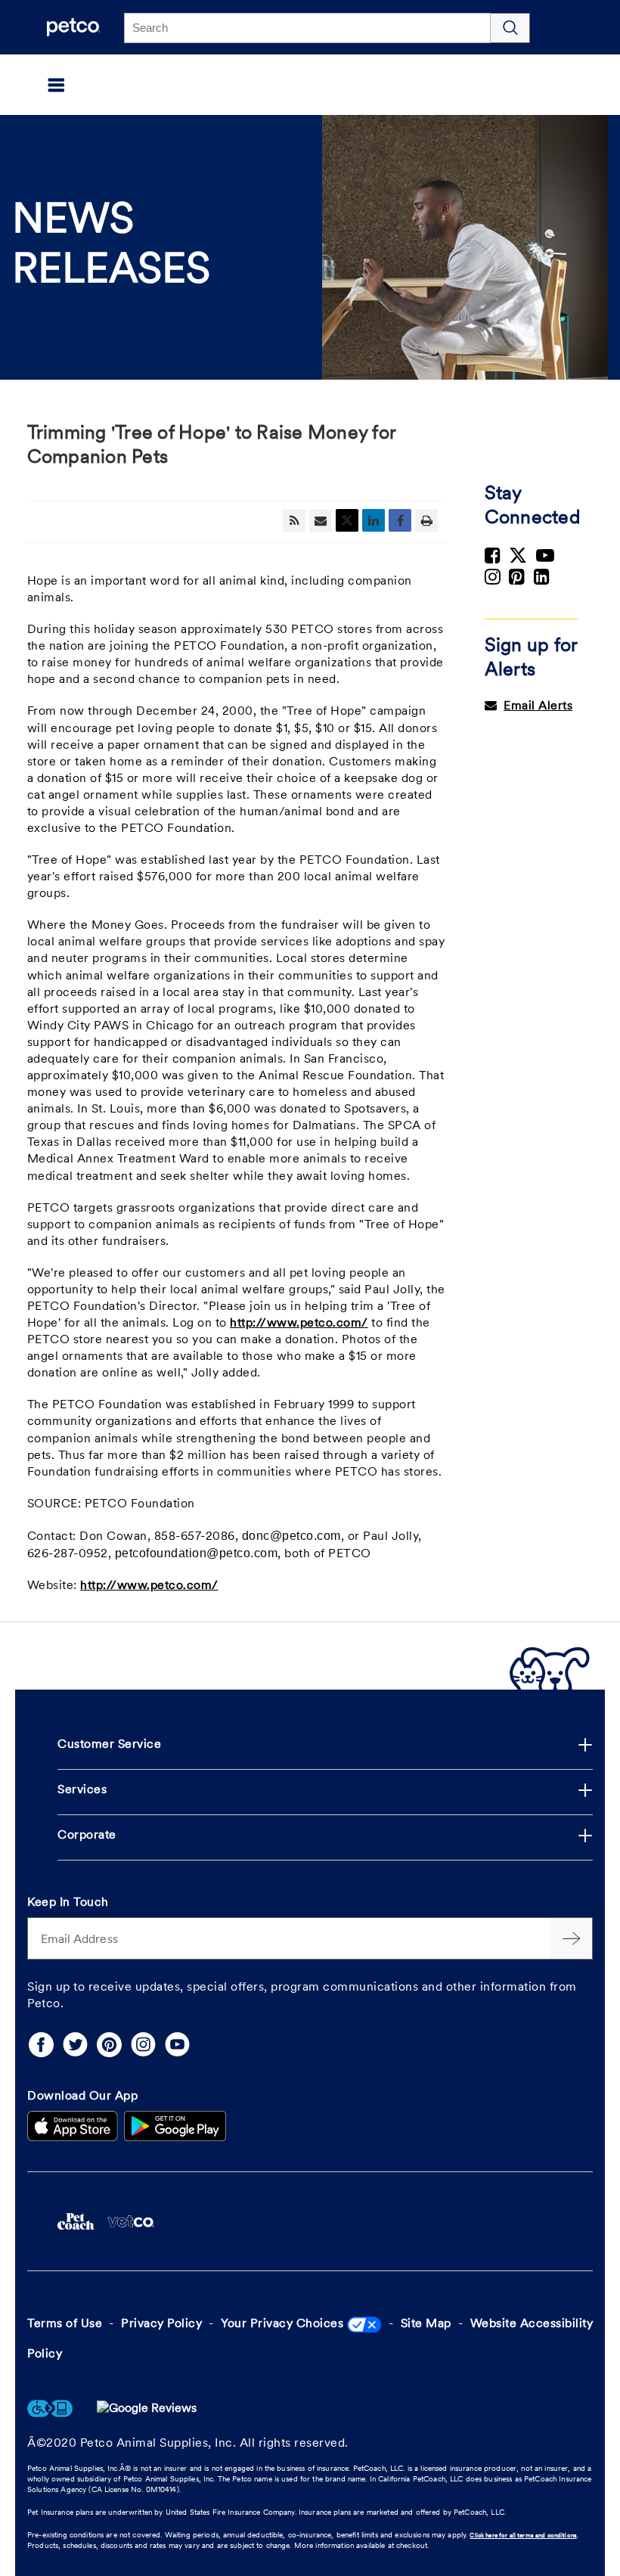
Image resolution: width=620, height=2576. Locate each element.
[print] (426, 520)
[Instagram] (143, 2045)
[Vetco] (130, 2221)
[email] (321, 520)
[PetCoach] (76, 2221)
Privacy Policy (161, 2324)
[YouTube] (177, 2045)
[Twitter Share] (347, 520)
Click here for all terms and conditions (523, 2536)
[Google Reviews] (147, 2409)
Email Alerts (538, 706)
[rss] (294, 520)
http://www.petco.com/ (299, 1324)
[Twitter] (75, 2045)
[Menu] (34, 85)
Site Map (426, 2324)
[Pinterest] (109, 2045)
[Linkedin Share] (374, 520)
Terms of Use (65, 2324)
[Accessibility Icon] (50, 2409)
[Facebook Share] (400, 520)
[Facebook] (41, 2045)
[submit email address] (572, 1938)
